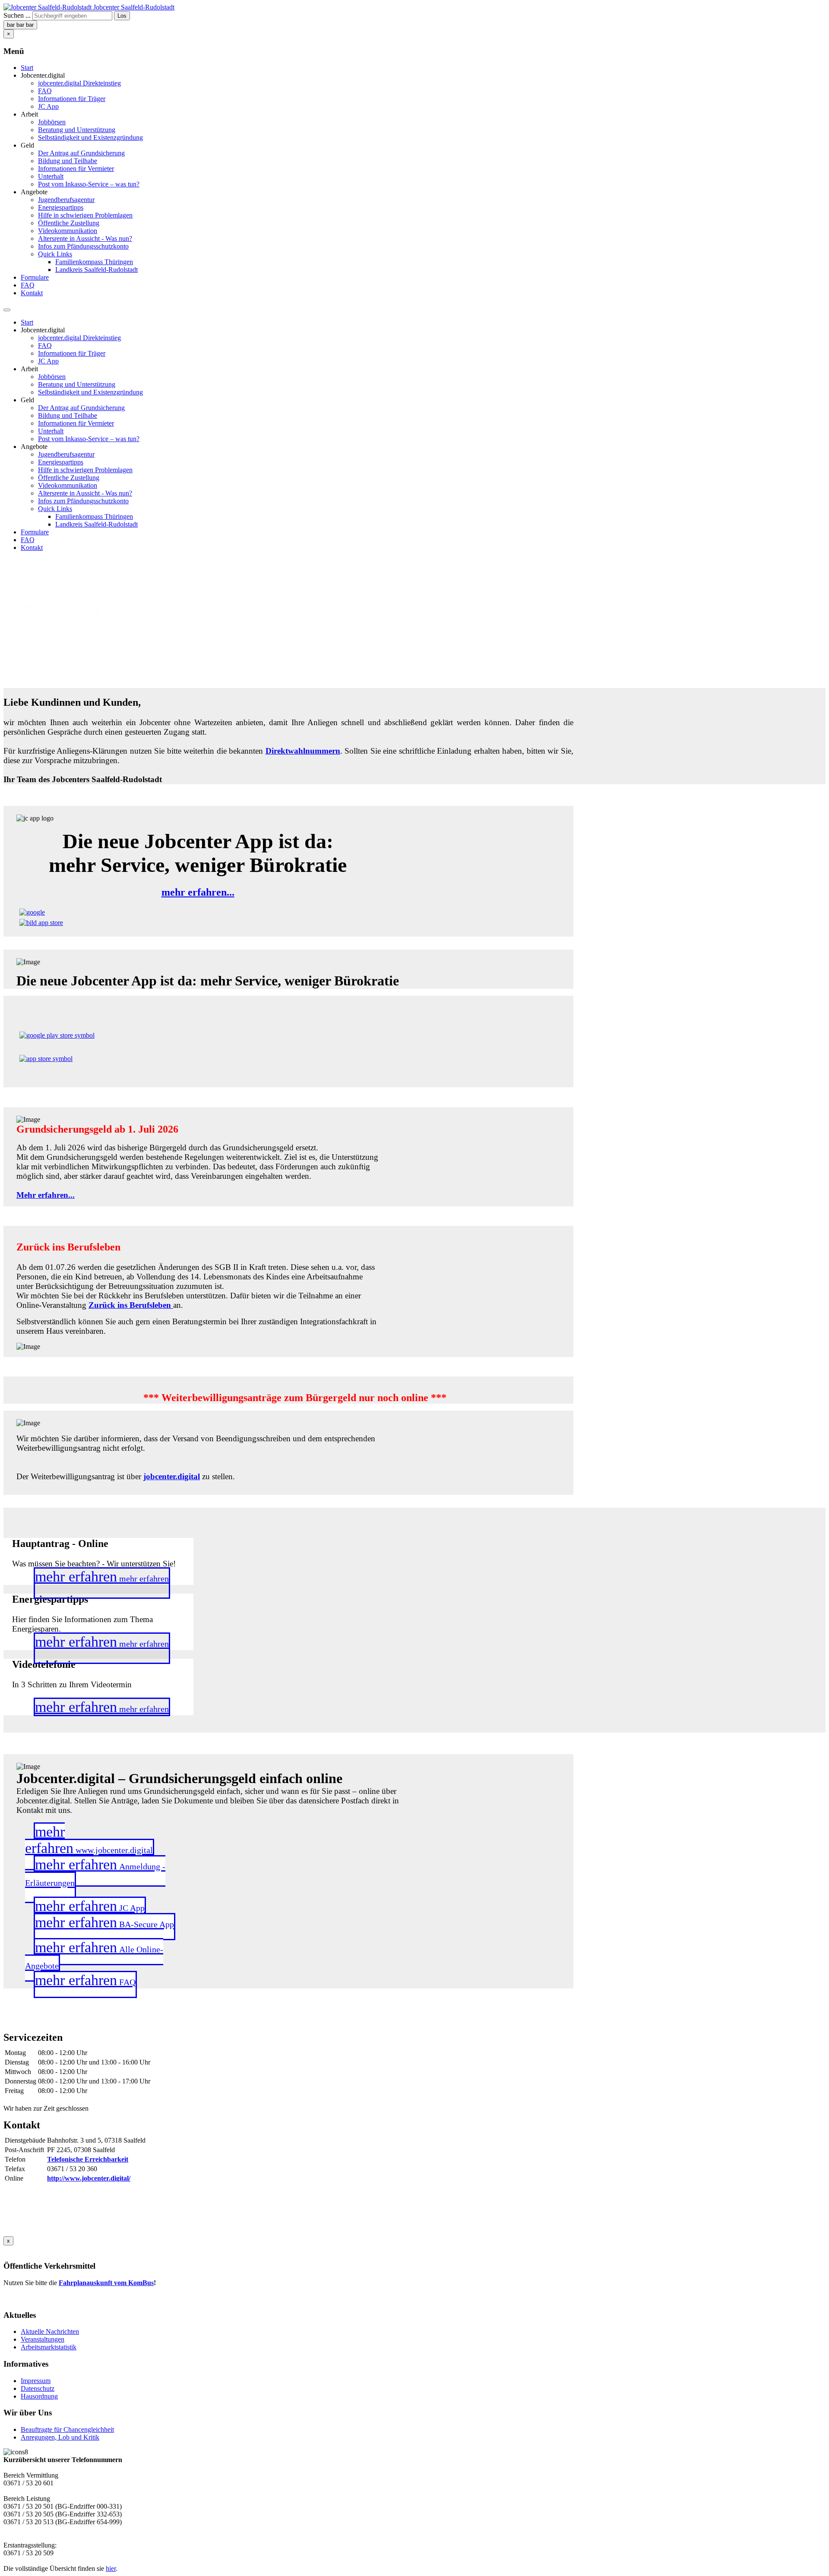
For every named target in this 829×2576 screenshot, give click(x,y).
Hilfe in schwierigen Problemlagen (85, 215)
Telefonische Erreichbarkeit (88, 2159)
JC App (48, 106)
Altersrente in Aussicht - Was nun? (85, 238)
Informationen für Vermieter (76, 169)
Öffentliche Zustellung (69, 223)
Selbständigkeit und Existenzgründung (90, 137)
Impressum (36, 2381)
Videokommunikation (68, 231)
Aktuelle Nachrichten (50, 2331)
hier (111, 2568)
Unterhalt (51, 176)
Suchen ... (17, 15)
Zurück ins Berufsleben (131, 1305)
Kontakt (32, 293)
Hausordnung (39, 2396)
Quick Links (55, 254)
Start (27, 68)
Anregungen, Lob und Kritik (60, 2437)
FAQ (45, 91)
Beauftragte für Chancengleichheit (67, 2429)
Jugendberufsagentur (66, 200)
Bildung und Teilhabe (68, 161)
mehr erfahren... (198, 892)
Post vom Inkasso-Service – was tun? (89, 184)
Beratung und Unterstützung (77, 130)
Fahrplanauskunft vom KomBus (106, 2283)
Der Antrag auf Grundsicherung (81, 153)
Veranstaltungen (43, 2339)
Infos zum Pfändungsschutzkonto (83, 246)
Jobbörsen (52, 122)
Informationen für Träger (72, 99)
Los (122, 16)
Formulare (35, 277)
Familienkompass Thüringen (94, 262)
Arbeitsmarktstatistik (49, 2347)
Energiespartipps (61, 207)
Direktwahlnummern (303, 751)
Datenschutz (38, 2388)
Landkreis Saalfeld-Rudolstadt (97, 270)
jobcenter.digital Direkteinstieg (79, 83)
